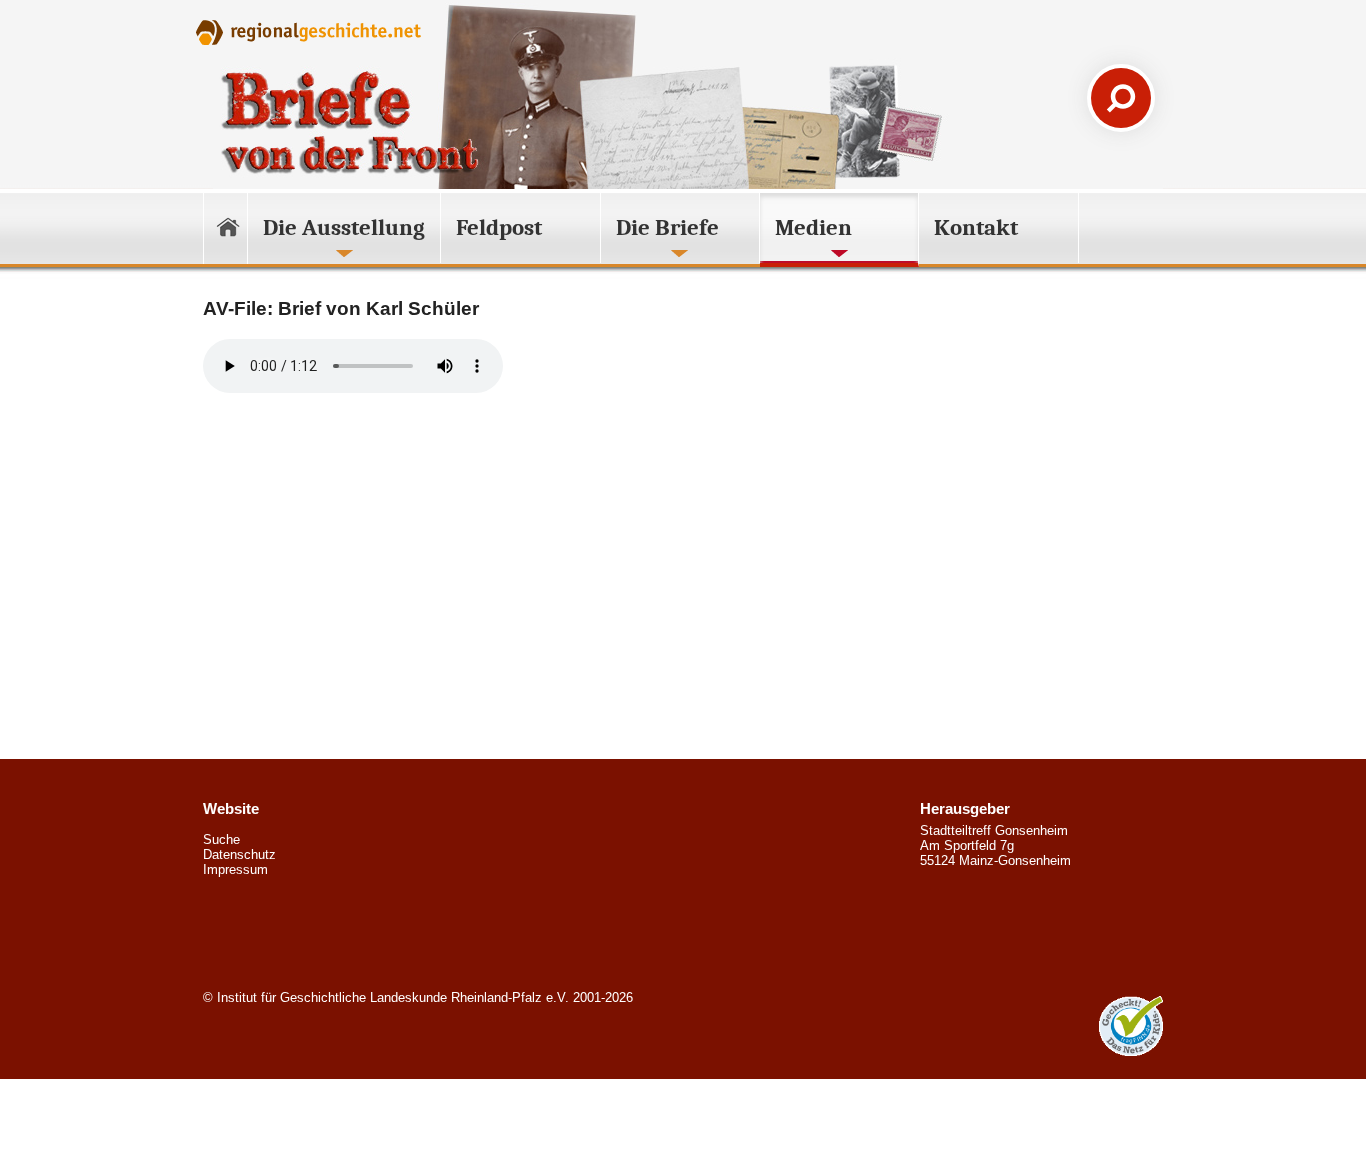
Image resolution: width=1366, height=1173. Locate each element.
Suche (221, 839)
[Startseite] (225, 231)
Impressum (235, 869)
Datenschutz (239, 854)
